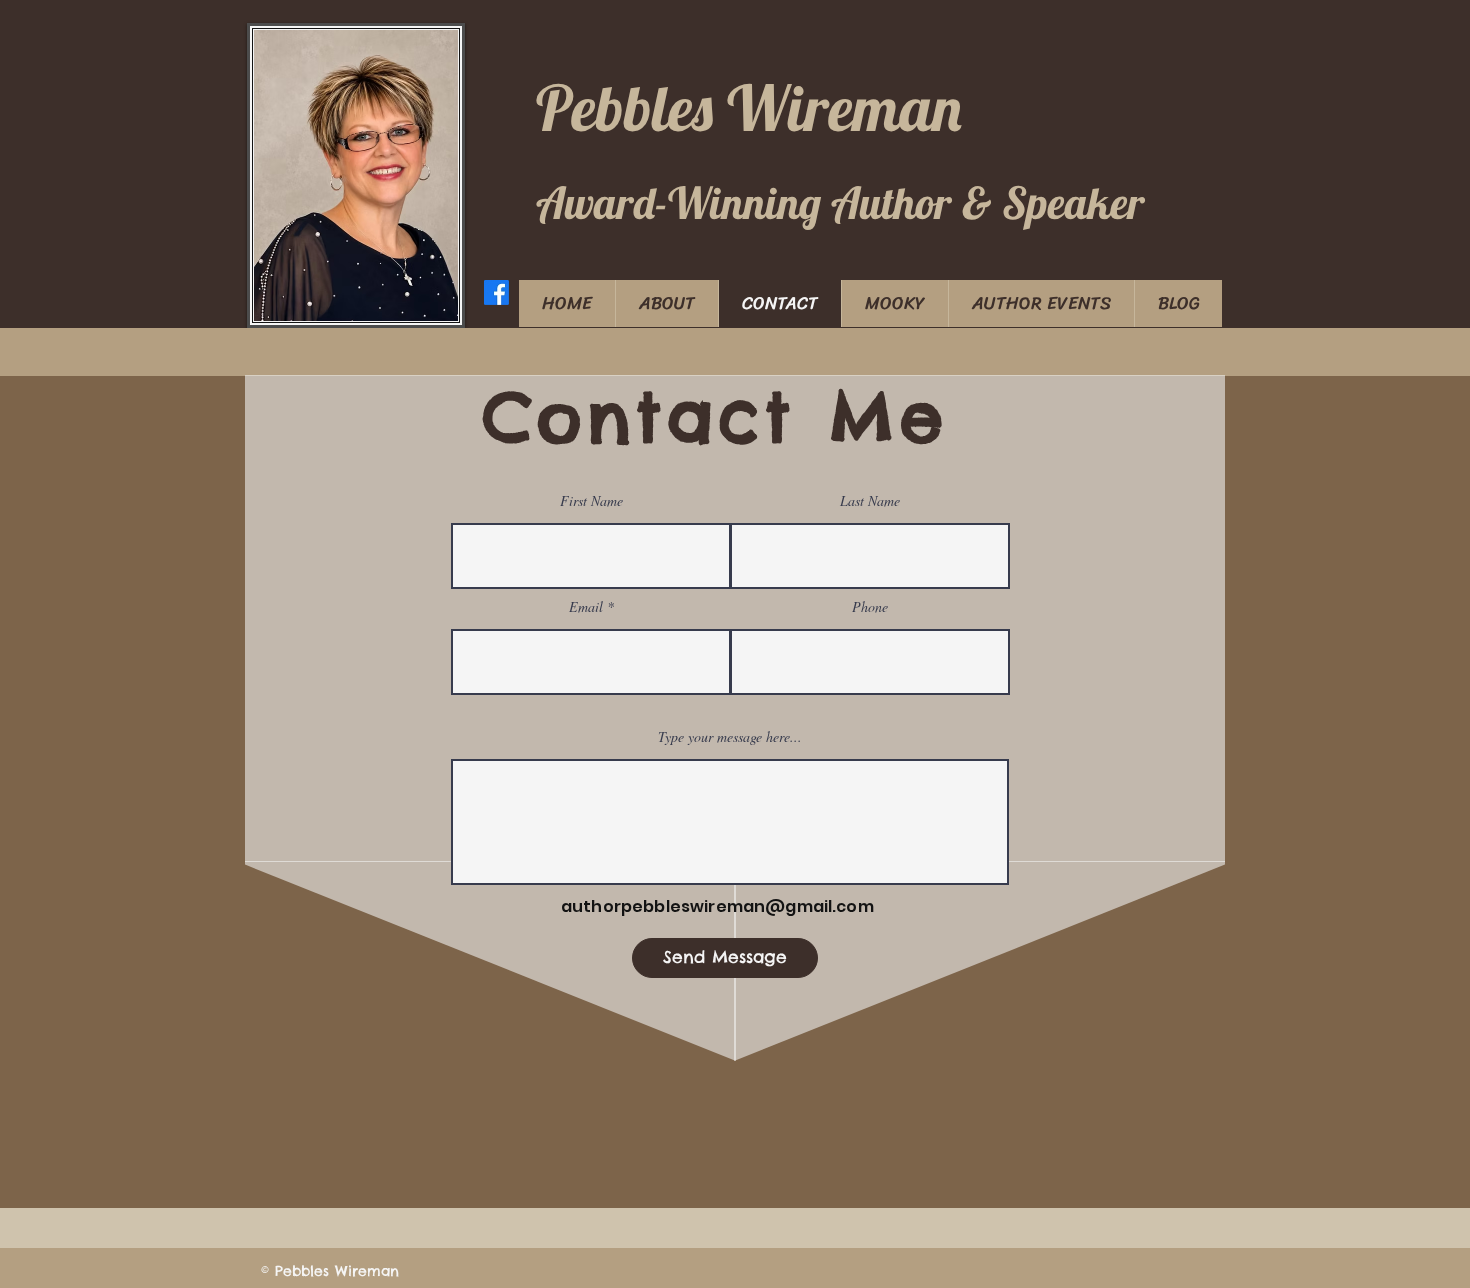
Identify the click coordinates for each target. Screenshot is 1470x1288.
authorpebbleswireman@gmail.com (717, 906)
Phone (870, 607)
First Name (591, 501)
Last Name (870, 501)
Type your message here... (730, 737)
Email (586, 607)
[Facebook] (496, 292)
